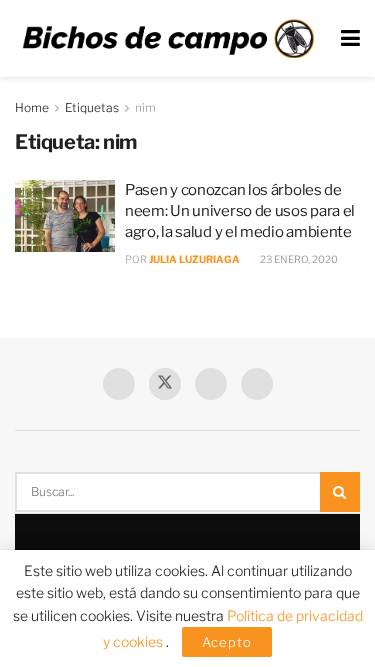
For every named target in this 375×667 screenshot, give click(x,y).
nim (145, 107)
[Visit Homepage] (168, 38)
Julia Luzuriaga (194, 259)
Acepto (227, 642)
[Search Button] (340, 492)
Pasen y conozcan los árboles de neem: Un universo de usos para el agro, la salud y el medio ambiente (240, 211)
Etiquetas (92, 107)
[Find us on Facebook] (119, 384)
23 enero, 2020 (298, 259)
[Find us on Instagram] (257, 384)
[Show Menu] (350, 38)
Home (32, 107)
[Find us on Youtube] (211, 384)
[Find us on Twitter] (165, 384)
